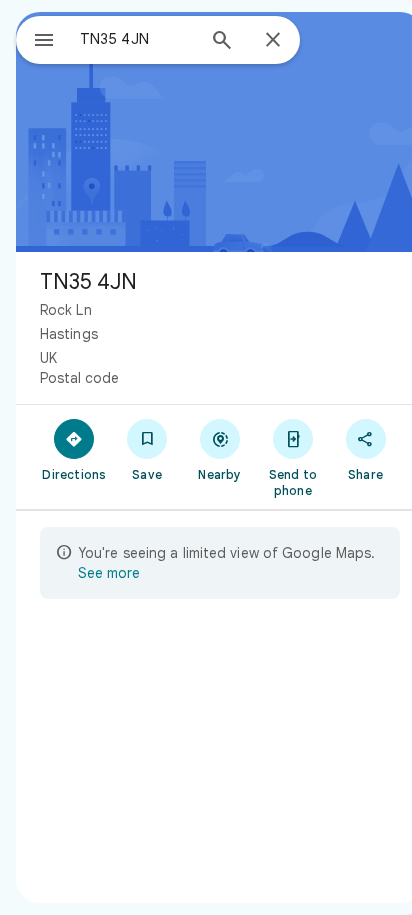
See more (109, 573)
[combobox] (137, 39)
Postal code (79, 378)
